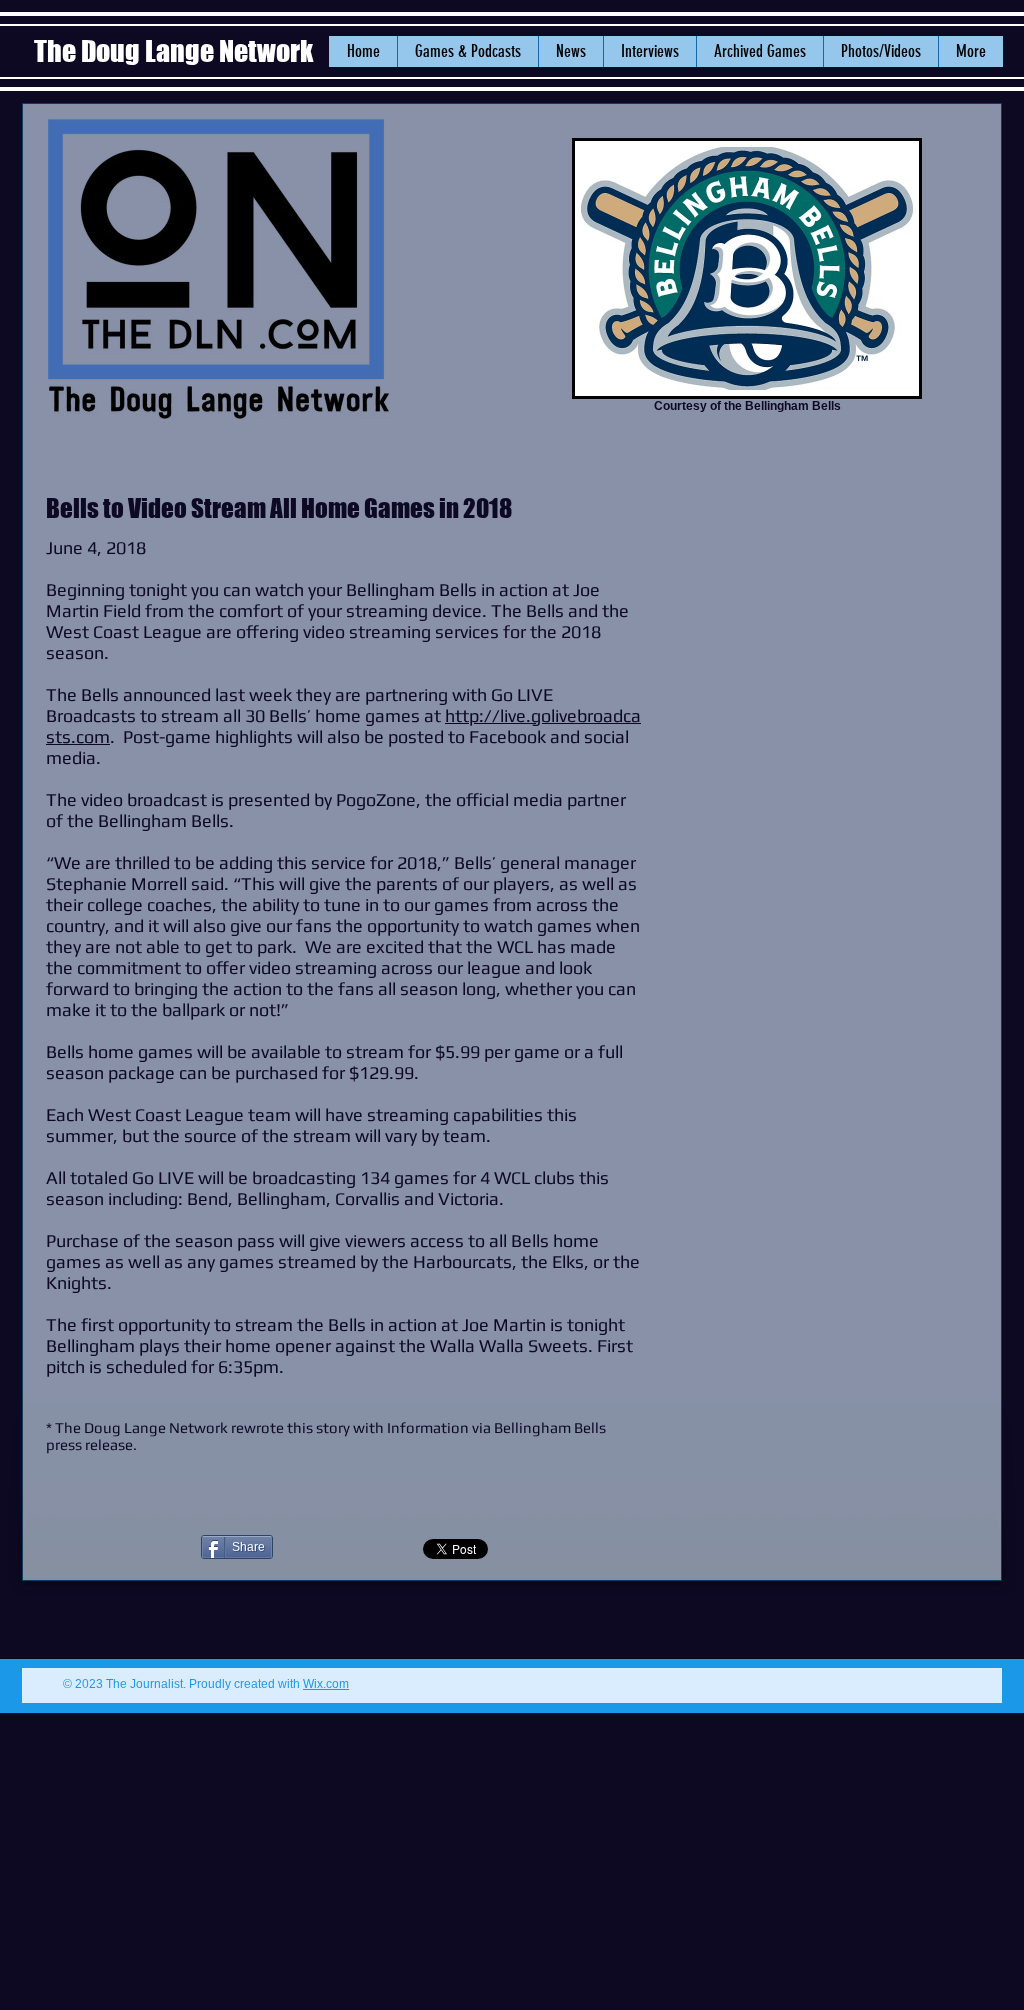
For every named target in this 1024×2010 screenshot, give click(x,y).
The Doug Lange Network (176, 51)
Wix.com (326, 1684)
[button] (570, 51)
